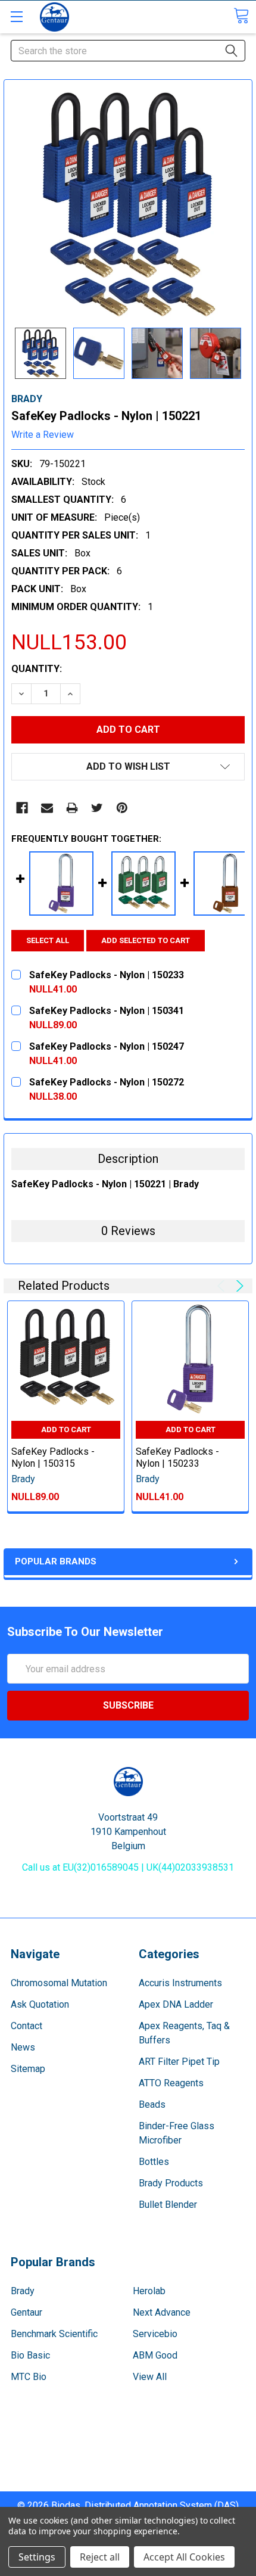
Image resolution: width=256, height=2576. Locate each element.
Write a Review (43, 435)
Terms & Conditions (128, 2441)
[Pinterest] (122, 808)
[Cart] (241, 16)
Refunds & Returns (128, 2470)
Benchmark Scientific (54, 2334)
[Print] (72, 808)
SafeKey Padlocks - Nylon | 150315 (53, 1457)
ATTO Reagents (171, 2083)
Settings (37, 2557)
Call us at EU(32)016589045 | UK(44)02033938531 (128, 1867)
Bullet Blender (168, 2205)
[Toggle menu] (16, 16)
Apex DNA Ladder (176, 2004)
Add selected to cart (146, 940)
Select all (48, 940)
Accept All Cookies (184, 2557)
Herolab (149, 2291)
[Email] (47, 808)
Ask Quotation (40, 2004)
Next (238, 1286)
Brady (23, 2291)
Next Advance (162, 2312)
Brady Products (171, 2183)
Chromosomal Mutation (59, 1983)
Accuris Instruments (180, 1983)
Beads (152, 2104)
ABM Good (155, 2355)
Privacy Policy (128, 2484)
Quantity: (37, 669)
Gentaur (26, 2312)
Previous (223, 1286)
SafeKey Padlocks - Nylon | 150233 (177, 1457)
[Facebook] (22, 808)
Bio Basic (30, 2355)
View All (150, 2377)
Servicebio (155, 2334)
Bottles (154, 2162)
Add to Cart (66, 1429)
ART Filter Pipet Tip (179, 2062)
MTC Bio (29, 2377)
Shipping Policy (128, 2455)
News (23, 2047)
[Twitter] (97, 808)
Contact (26, 2026)
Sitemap (28, 2069)
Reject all (100, 2557)
